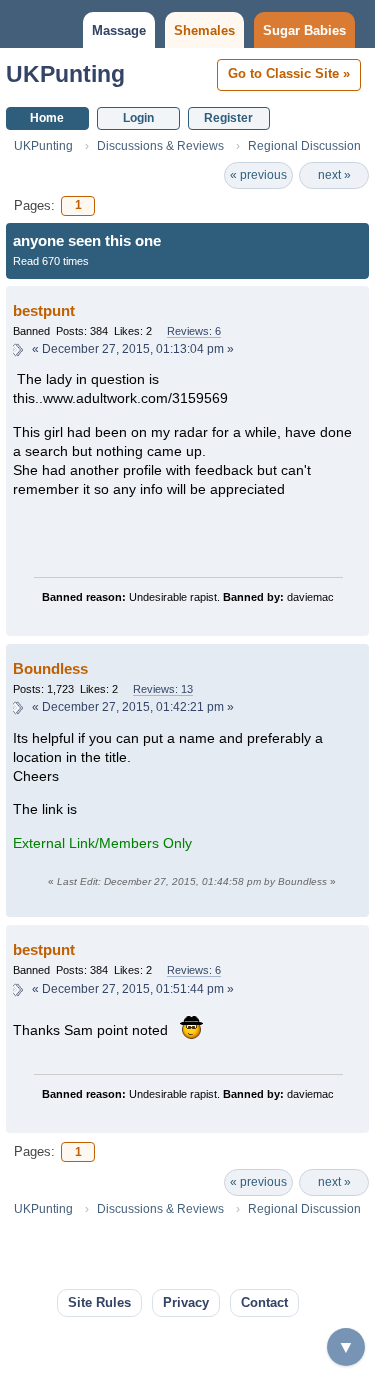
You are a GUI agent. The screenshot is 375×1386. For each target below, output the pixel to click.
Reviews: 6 (194, 331)
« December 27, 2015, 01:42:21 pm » (133, 707)
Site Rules (99, 1302)
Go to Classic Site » (289, 73)
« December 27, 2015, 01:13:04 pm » (133, 349)
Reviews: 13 (163, 689)
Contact (264, 1302)
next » (334, 175)
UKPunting (65, 74)
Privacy (186, 1302)
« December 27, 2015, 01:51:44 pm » (133, 989)
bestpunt (44, 310)
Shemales (204, 30)
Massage (119, 30)
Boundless (50, 668)
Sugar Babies (304, 30)
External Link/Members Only (102, 843)
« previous (258, 175)
